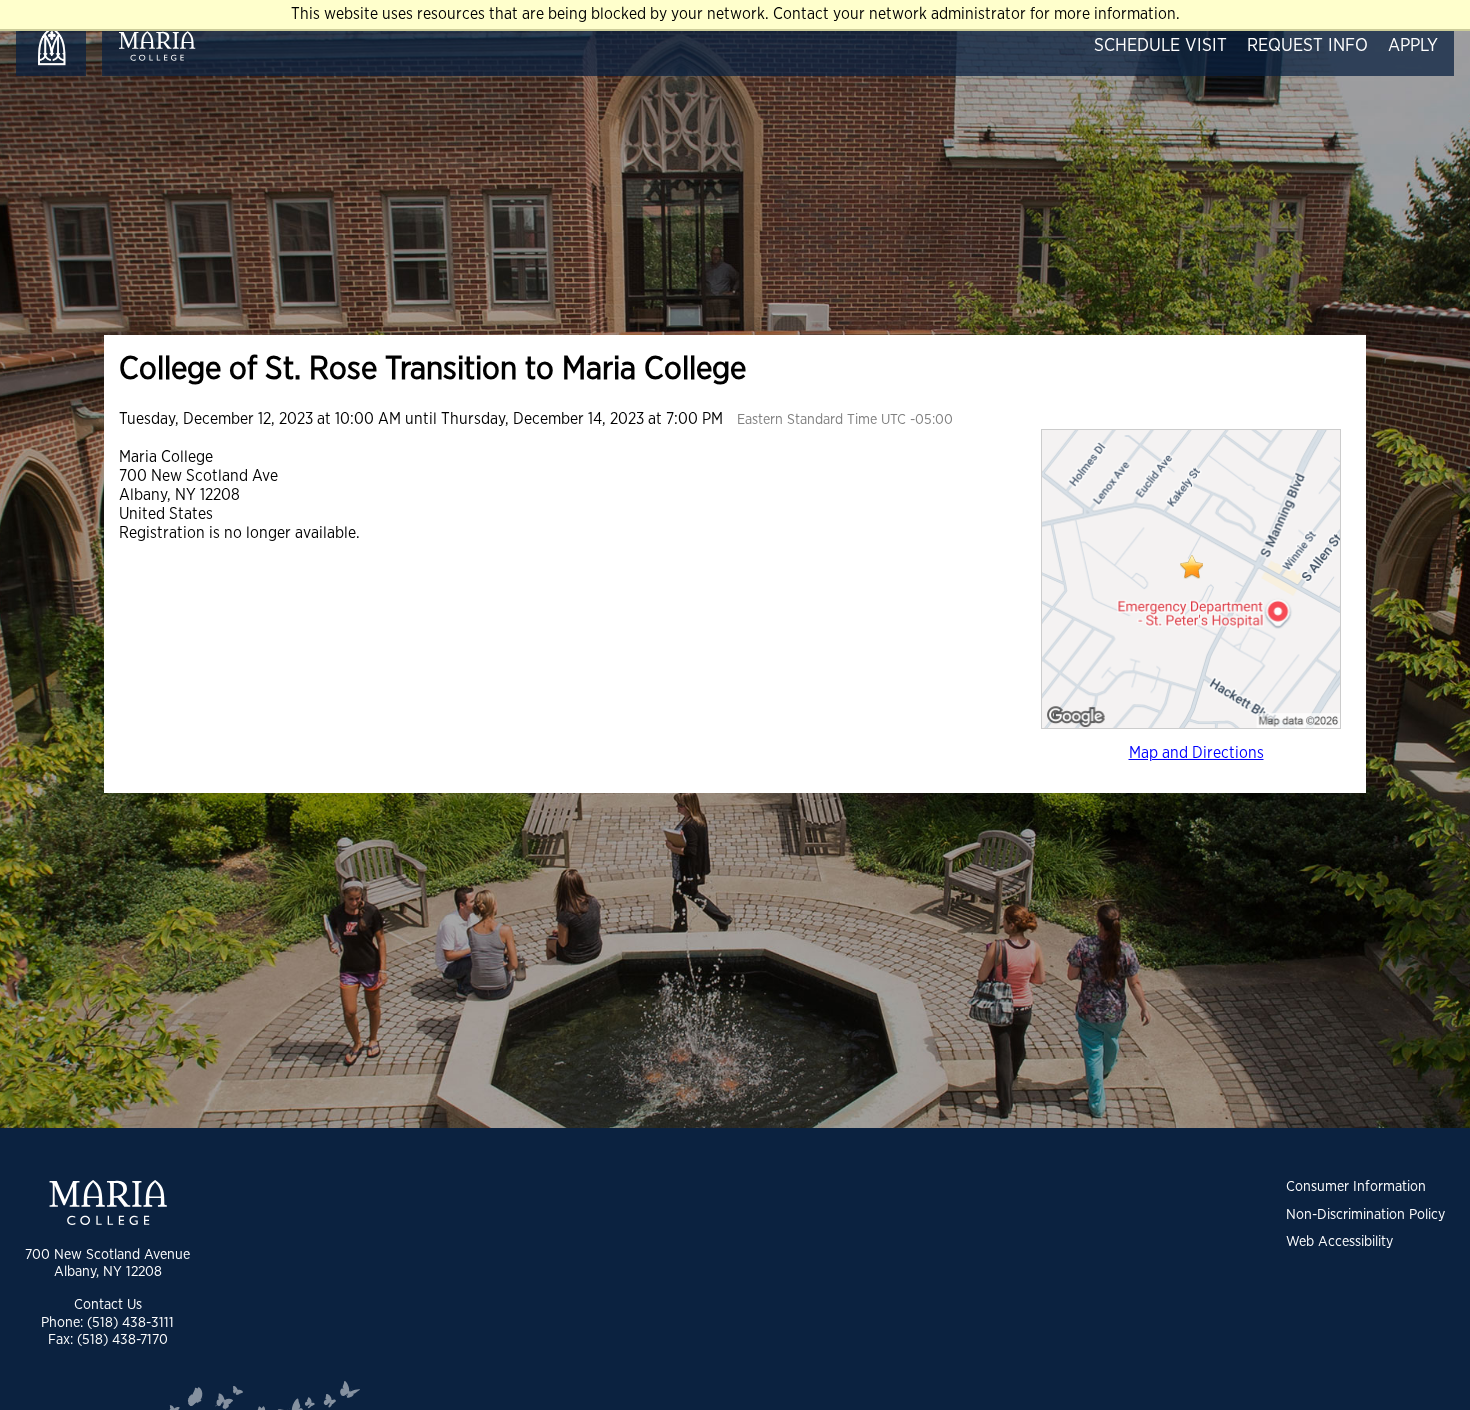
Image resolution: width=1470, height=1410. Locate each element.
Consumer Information (1356, 1186)
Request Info (1307, 46)
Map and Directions (1196, 753)
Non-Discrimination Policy (1365, 1214)
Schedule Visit (1160, 46)
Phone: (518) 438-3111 (107, 1322)
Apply (1413, 46)
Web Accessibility (1339, 1241)
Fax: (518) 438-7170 (108, 1339)
